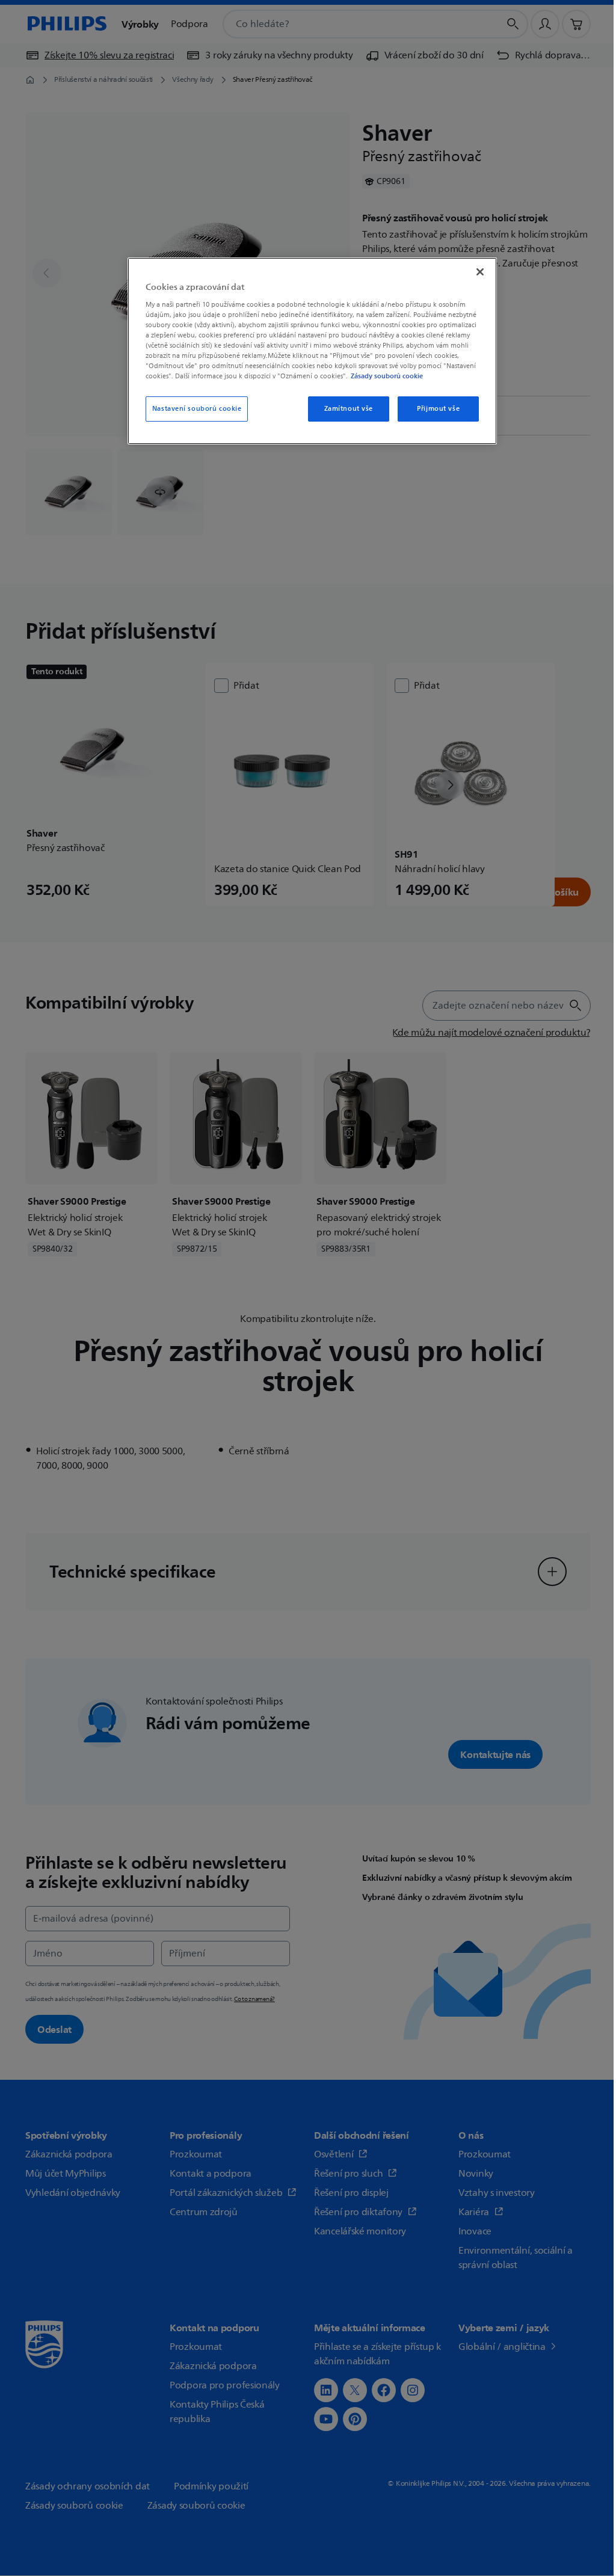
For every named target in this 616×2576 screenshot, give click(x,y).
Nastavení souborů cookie (195, 419)
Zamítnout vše (341, 419)
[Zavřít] (473, 272)
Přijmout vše (431, 419)
